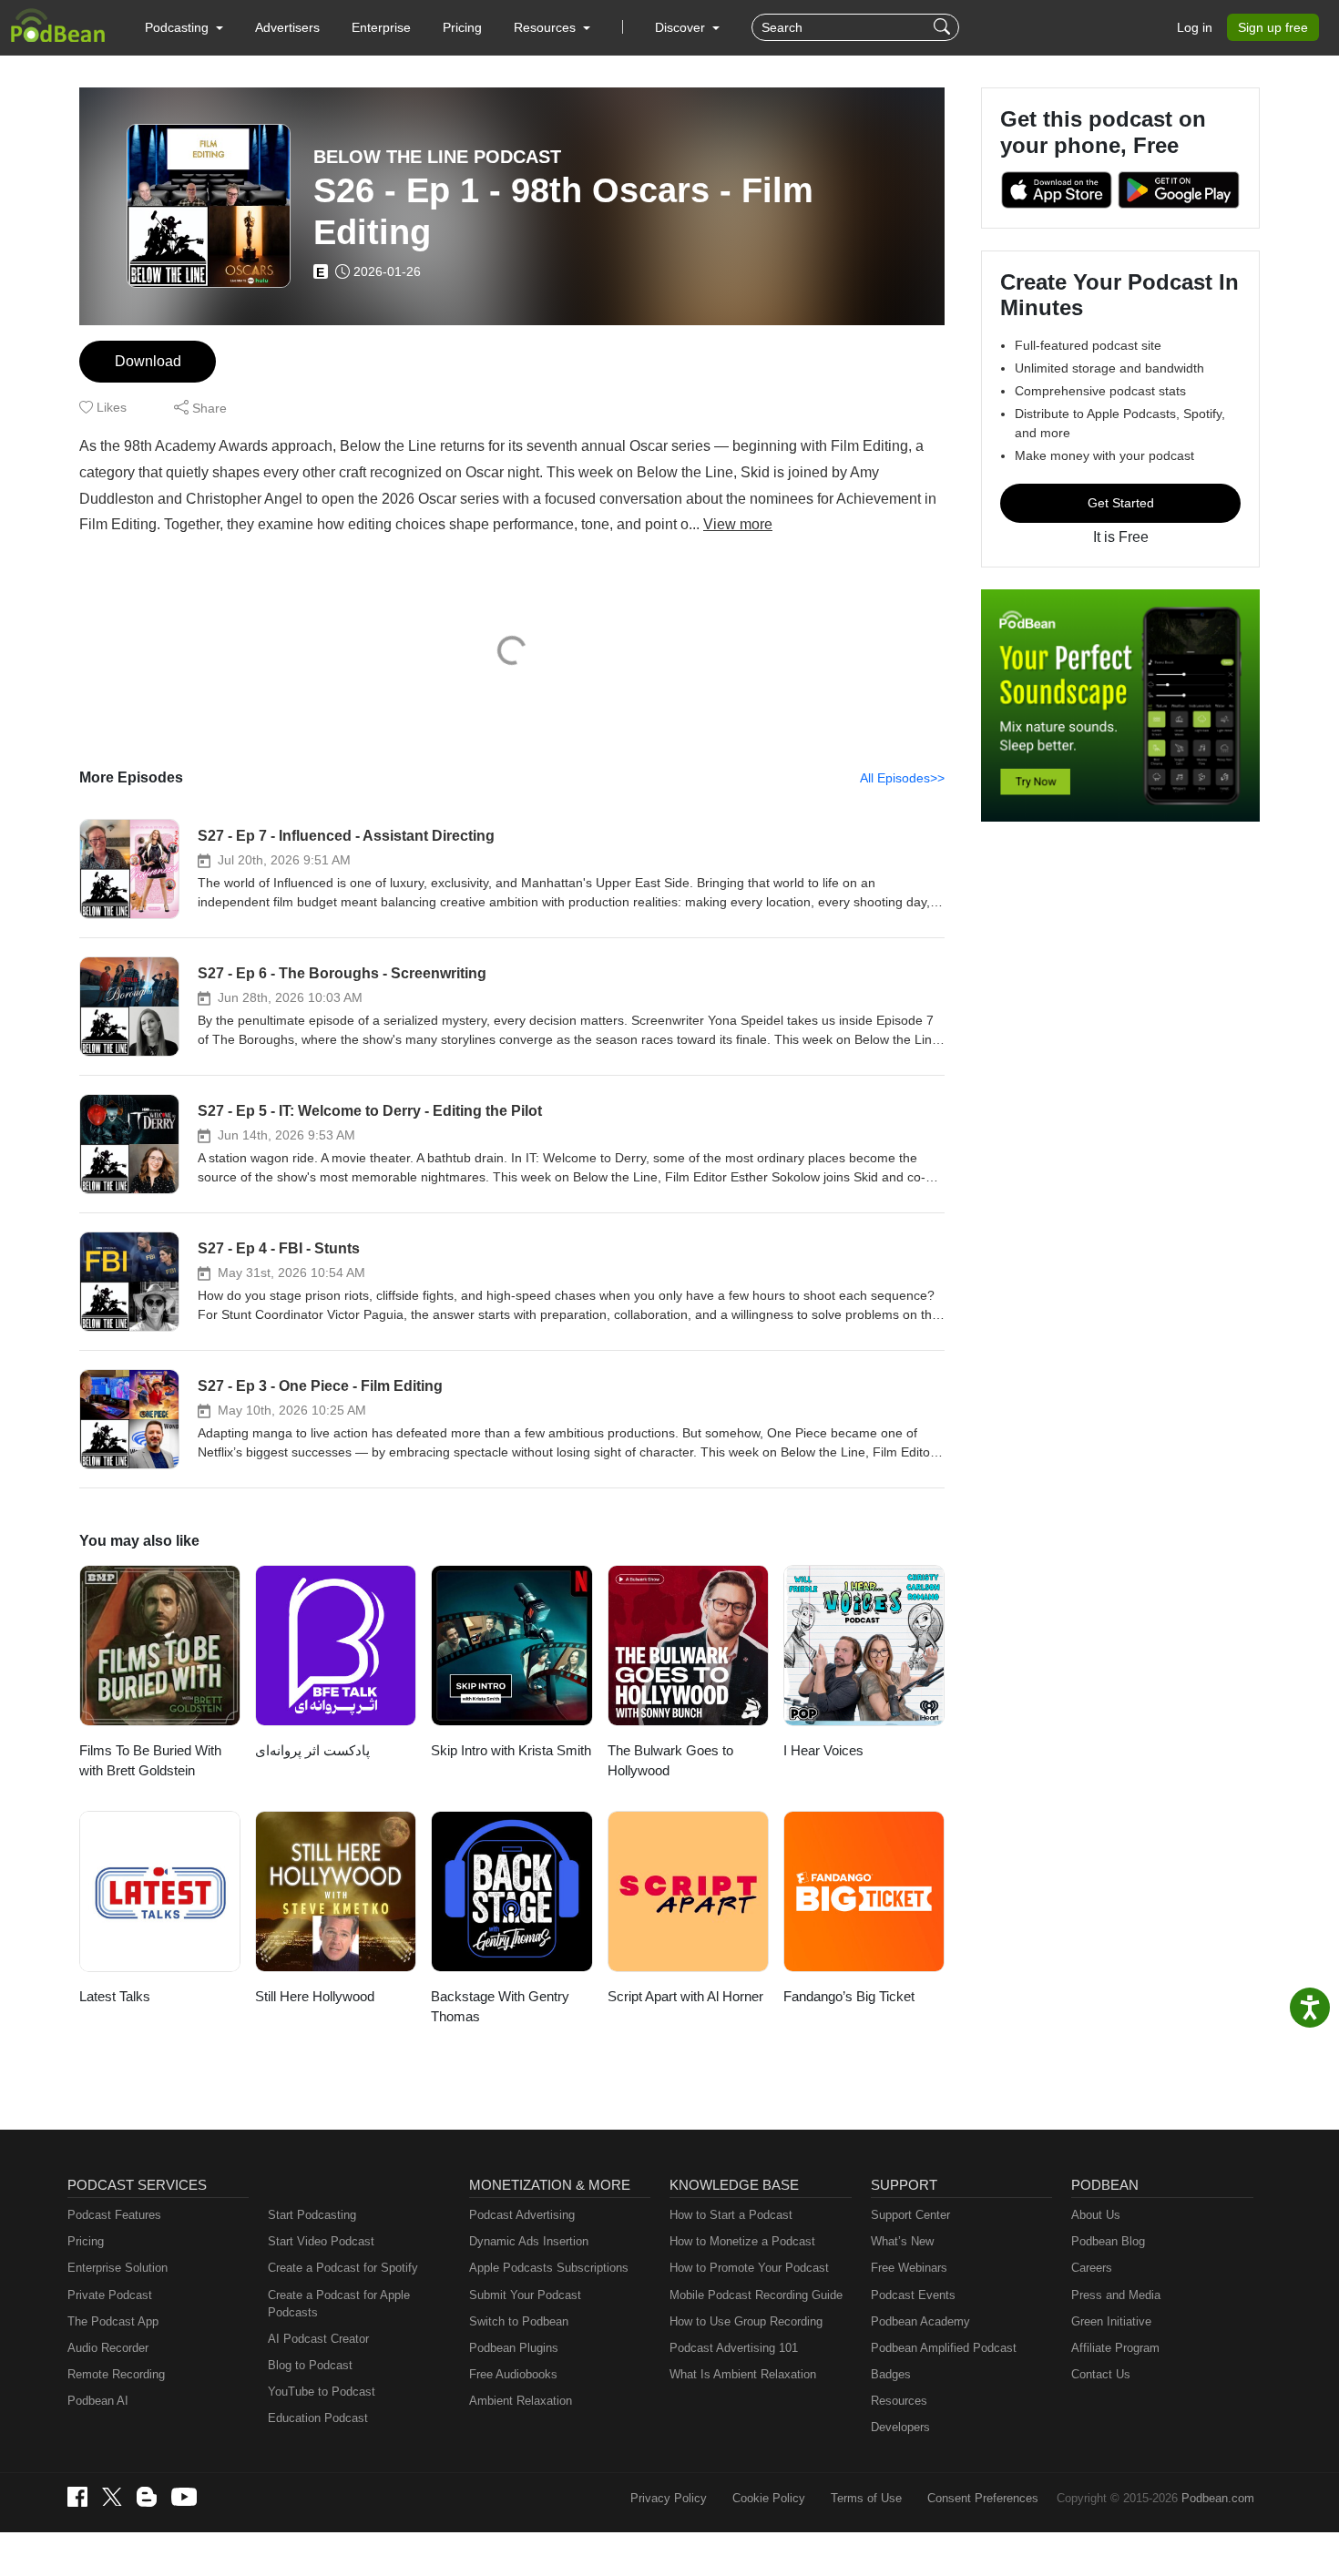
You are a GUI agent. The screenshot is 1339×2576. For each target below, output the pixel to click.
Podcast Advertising (522, 2215)
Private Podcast (110, 2295)
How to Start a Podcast (731, 2215)
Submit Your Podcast (525, 2295)
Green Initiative (1111, 2321)
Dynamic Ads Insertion (529, 2241)
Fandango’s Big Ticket (849, 1996)
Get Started (1121, 503)
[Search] (944, 27)
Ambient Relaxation (521, 2401)
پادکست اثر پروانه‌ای (312, 1750)
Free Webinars (909, 2268)
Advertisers (287, 27)
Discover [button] (682, 27)
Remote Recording (116, 2374)
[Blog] (147, 2497)
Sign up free (1273, 27)
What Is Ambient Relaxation (743, 2374)
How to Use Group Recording (746, 2321)
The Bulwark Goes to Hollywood (670, 1761)
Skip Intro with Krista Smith (511, 1750)
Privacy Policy (669, 2498)
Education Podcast (318, 2418)
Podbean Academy (920, 2321)
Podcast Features (114, 2215)
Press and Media (1116, 2295)
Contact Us (1101, 2374)
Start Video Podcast (321, 2241)
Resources (899, 2401)
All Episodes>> (902, 778)
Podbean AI (98, 2401)
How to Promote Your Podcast (749, 2268)
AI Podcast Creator (318, 2339)
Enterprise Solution (118, 2268)
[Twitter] (112, 2497)
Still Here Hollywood (315, 1996)
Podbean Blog (1108, 2241)
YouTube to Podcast (322, 2392)
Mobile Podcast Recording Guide (756, 2295)
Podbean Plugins (514, 2348)
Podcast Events (913, 2295)
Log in (1195, 27)
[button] (184, 27)
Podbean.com (1218, 2498)
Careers (1092, 2268)
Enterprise (381, 27)
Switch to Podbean (519, 2321)
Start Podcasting (312, 2215)
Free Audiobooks (513, 2374)
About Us (1096, 2215)
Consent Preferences (983, 2498)
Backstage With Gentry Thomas (500, 2007)
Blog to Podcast (310, 2365)
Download (148, 361)
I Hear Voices (823, 1750)
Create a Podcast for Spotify (343, 2268)
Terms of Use (866, 2498)
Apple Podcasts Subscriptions (549, 2268)
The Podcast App (113, 2321)
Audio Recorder (108, 2348)
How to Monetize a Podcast (742, 2241)
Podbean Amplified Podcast (944, 2348)
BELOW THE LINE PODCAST (437, 157)
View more (738, 524)
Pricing (462, 27)
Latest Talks (115, 1996)
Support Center (910, 2215)
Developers (900, 2427)
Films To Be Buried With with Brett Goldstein (150, 1761)
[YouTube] (184, 2497)
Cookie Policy (769, 2498)
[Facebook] (77, 2497)
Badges (891, 2374)
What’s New (902, 2241)
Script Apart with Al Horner (685, 1996)
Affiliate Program (1115, 2348)
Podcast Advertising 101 (734, 2348)
